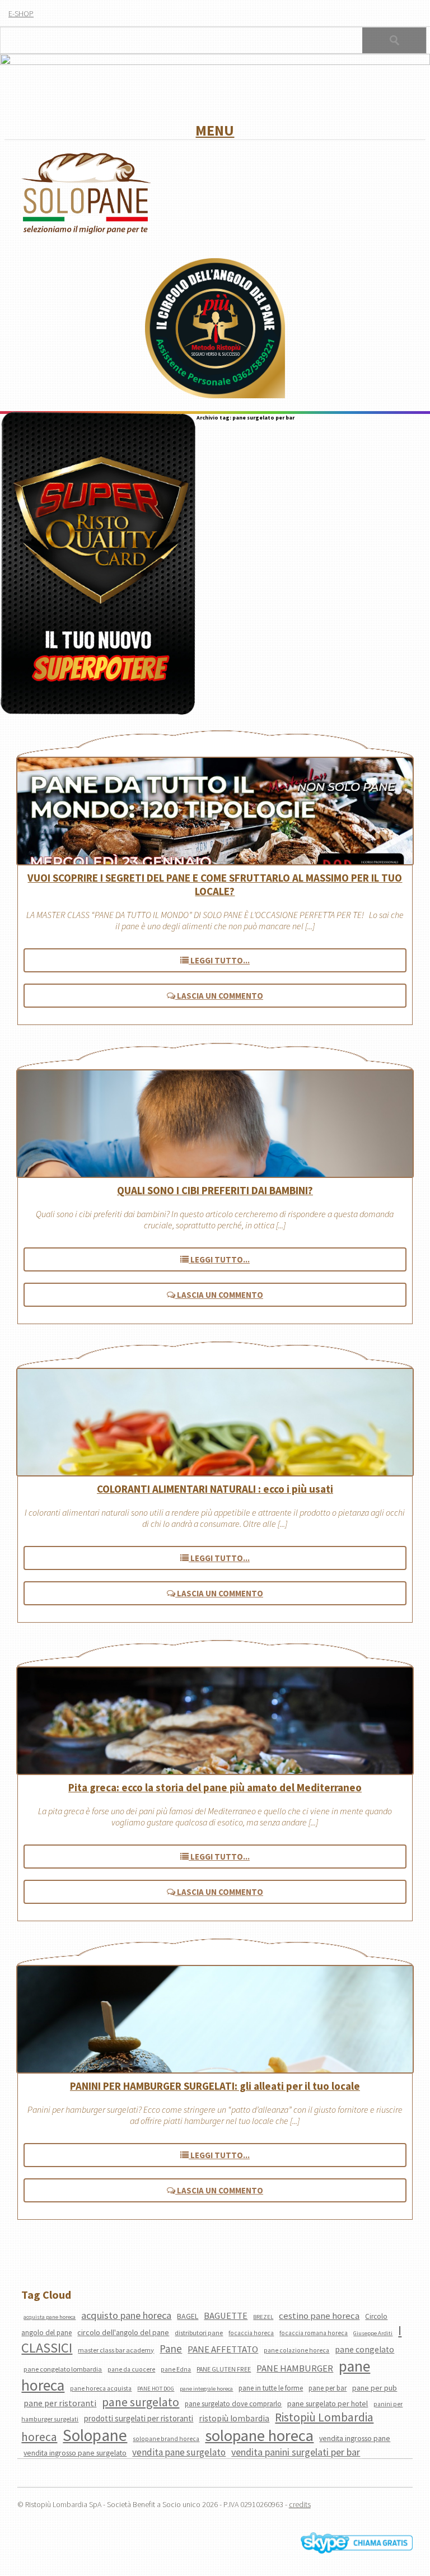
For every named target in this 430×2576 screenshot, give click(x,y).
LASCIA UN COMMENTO (219, 996)
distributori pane (199, 2333)
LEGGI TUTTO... (219, 960)
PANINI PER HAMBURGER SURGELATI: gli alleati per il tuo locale (215, 2086)
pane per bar (328, 2388)
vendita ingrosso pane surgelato (75, 2453)
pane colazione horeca (296, 2350)
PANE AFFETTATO (223, 2349)
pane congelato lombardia (63, 2369)
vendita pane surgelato (179, 2452)
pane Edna (176, 2369)
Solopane (95, 2435)
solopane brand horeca (166, 2439)
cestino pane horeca (319, 2316)
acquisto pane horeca (126, 2315)
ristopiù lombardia (234, 2418)
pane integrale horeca (206, 2389)
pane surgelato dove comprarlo (233, 2404)
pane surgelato (141, 2402)
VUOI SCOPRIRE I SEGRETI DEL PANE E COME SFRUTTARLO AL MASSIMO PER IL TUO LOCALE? (215, 884)
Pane (171, 2349)
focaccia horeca (251, 2333)
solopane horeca (259, 2435)
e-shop (21, 13)
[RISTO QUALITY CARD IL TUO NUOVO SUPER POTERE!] (98, 564)
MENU (215, 130)
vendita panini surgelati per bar (296, 2452)
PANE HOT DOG (156, 2389)
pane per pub (375, 2388)
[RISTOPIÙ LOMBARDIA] (215, 329)
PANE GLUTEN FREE (224, 2369)
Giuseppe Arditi (373, 2333)
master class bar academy (116, 2350)
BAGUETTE (226, 2316)
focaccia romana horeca (314, 2333)
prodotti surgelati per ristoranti (139, 2418)
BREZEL (263, 2317)
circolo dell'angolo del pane (123, 2332)
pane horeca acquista (101, 2388)
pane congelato (364, 2349)
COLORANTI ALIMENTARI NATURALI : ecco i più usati (215, 1489)
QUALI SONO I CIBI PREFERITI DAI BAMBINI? (215, 1190)
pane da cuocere (131, 2369)
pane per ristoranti (60, 2403)
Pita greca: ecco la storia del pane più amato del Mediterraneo (215, 1787)
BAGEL (188, 2316)
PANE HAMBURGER (295, 2368)
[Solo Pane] (86, 232)
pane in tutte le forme (271, 2388)
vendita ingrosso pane (355, 2438)
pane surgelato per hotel (328, 2403)
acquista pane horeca (50, 2317)
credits (300, 2504)
